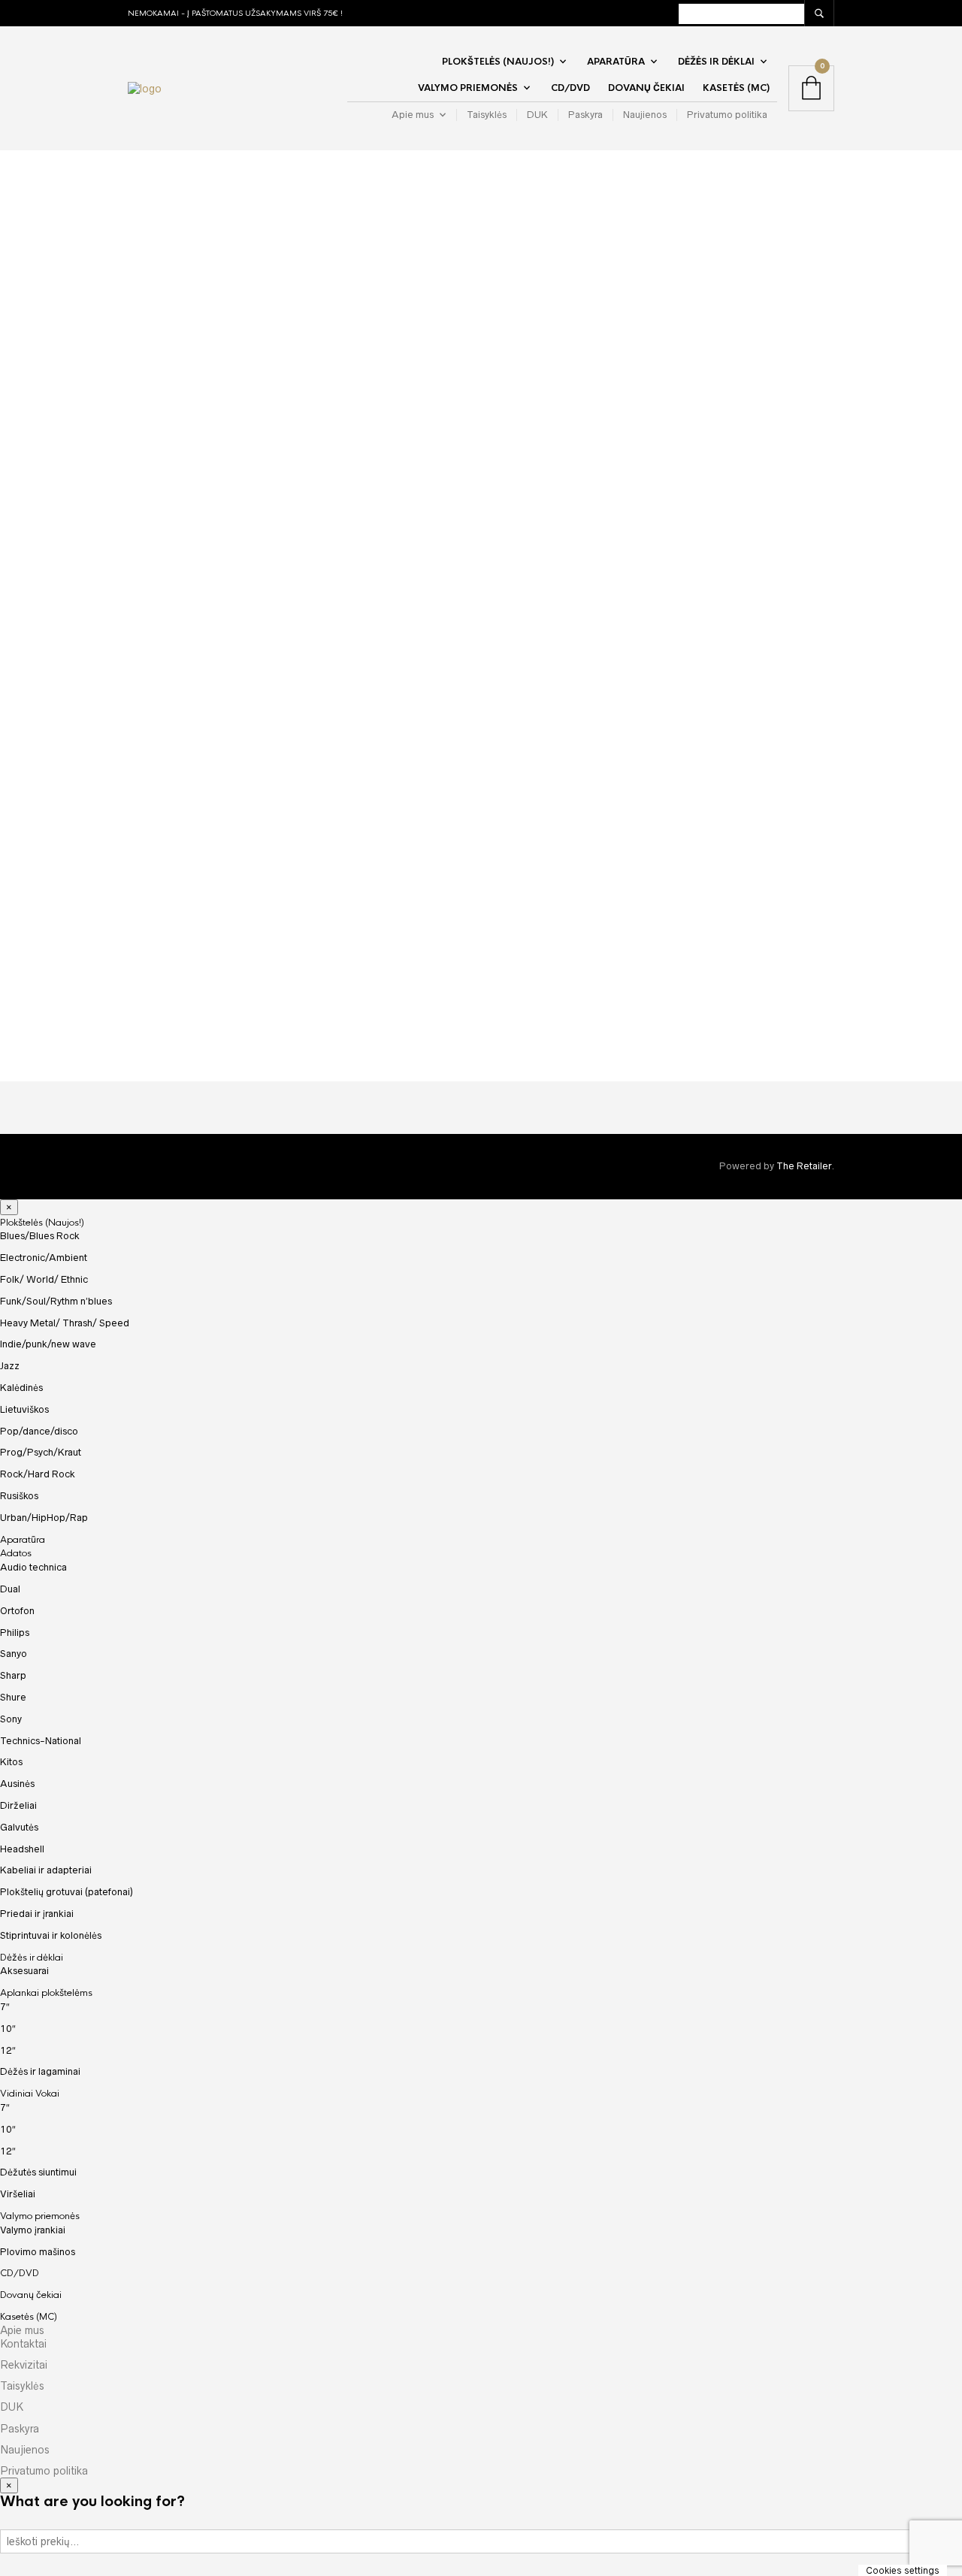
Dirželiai (18, 1805)
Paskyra (585, 115)
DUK (537, 115)
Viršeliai (18, 2194)
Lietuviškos (24, 1409)
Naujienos (645, 115)
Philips (15, 1633)
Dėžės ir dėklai (716, 62)
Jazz (10, 1366)
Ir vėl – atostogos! (681, 1002)
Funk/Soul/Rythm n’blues (56, 1301)
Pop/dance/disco (39, 1431)
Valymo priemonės (468, 88)
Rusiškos (19, 1496)
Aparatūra (616, 62)
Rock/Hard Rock (38, 1474)
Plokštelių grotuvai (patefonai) (67, 1892)
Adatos (16, 1553)
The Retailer (804, 1166)
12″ (8, 2050)
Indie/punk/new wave (48, 1344)
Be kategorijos (435, 291)
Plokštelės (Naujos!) (498, 62)
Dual (10, 1589)
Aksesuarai (24, 1971)
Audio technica (33, 1567)
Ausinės (17, 1784)
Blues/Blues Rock (40, 1236)
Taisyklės (487, 115)
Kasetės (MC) (736, 88)
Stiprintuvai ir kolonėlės (51, 1935)
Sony (11, 1719)
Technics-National (41, 1741)
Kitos (11, 1762)
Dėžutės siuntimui (38, 2172)
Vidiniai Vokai (30, 2094)
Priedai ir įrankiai (37, 1914)
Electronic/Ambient (44, 1258)
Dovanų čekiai (646, 88)
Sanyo (14, 1654)
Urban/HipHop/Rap (44, 1518)
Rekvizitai (24, 2365)
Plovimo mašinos (38, 2252)
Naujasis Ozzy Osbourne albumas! (324, 1002)
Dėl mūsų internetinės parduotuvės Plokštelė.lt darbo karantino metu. (429, 231)
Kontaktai (23, 2344)
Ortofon (17, 1611)
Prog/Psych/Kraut (41, 1452)
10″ (8, 2029)
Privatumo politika (727, 115)
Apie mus (413, 115)
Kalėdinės (21, 1388)
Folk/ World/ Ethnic (44, 1279)
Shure (13, 1697)
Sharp (13, 1675)
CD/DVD (570, 88)
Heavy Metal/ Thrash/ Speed (65, 1323)
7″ (5, 2007)
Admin (251, 291)
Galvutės (19, 1827)
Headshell (22, 1849)
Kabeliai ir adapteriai (46, 1870)
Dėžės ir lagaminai (40, 2071)
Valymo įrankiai (33, 2230)
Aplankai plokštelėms (46, 1993)
